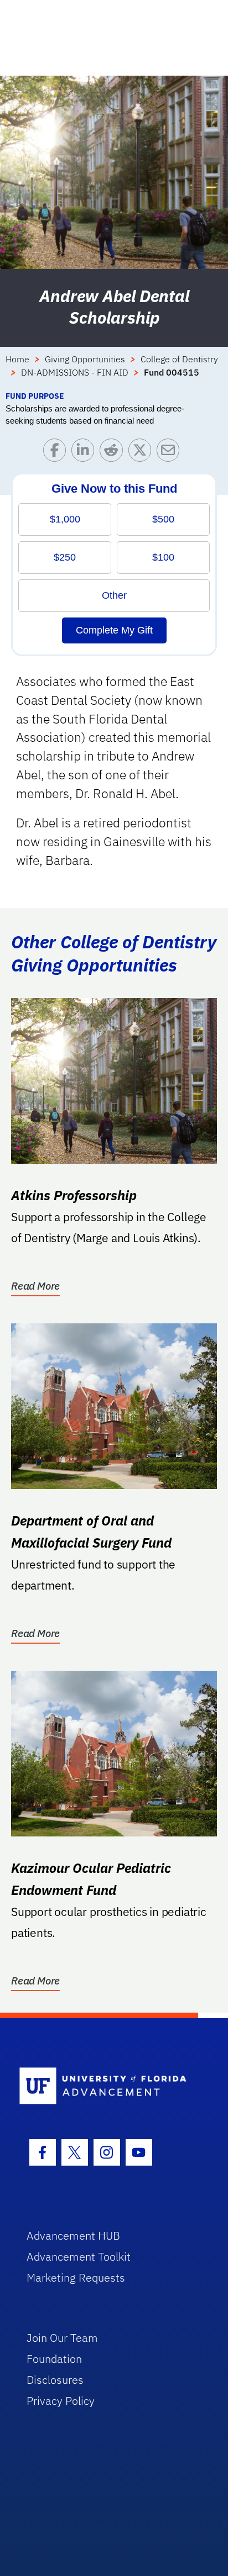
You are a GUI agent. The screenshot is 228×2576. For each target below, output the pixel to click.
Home (17, 359)
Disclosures (55, 2380)
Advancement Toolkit (79, 2256)
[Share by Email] (171, 453)
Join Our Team (62, 2338)
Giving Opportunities (85, 359)
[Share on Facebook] (57, 453)
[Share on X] (142, 453)
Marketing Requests (76, 2277)
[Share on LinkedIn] (85, 453)
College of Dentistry (179, 359)
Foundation (54, 2359)
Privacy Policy (61, 2401)
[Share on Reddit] (114, 453)
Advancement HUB (73, 2235)
